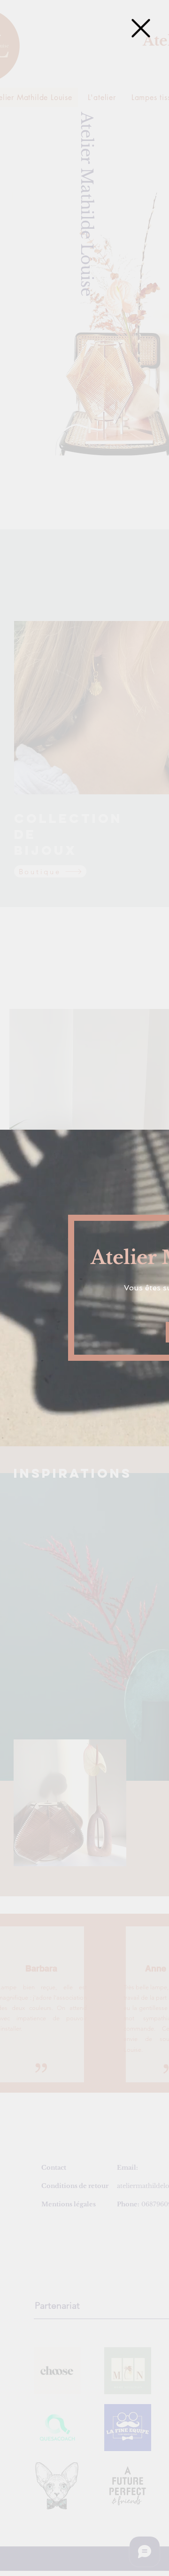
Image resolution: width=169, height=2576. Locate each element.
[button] (141, 28)
